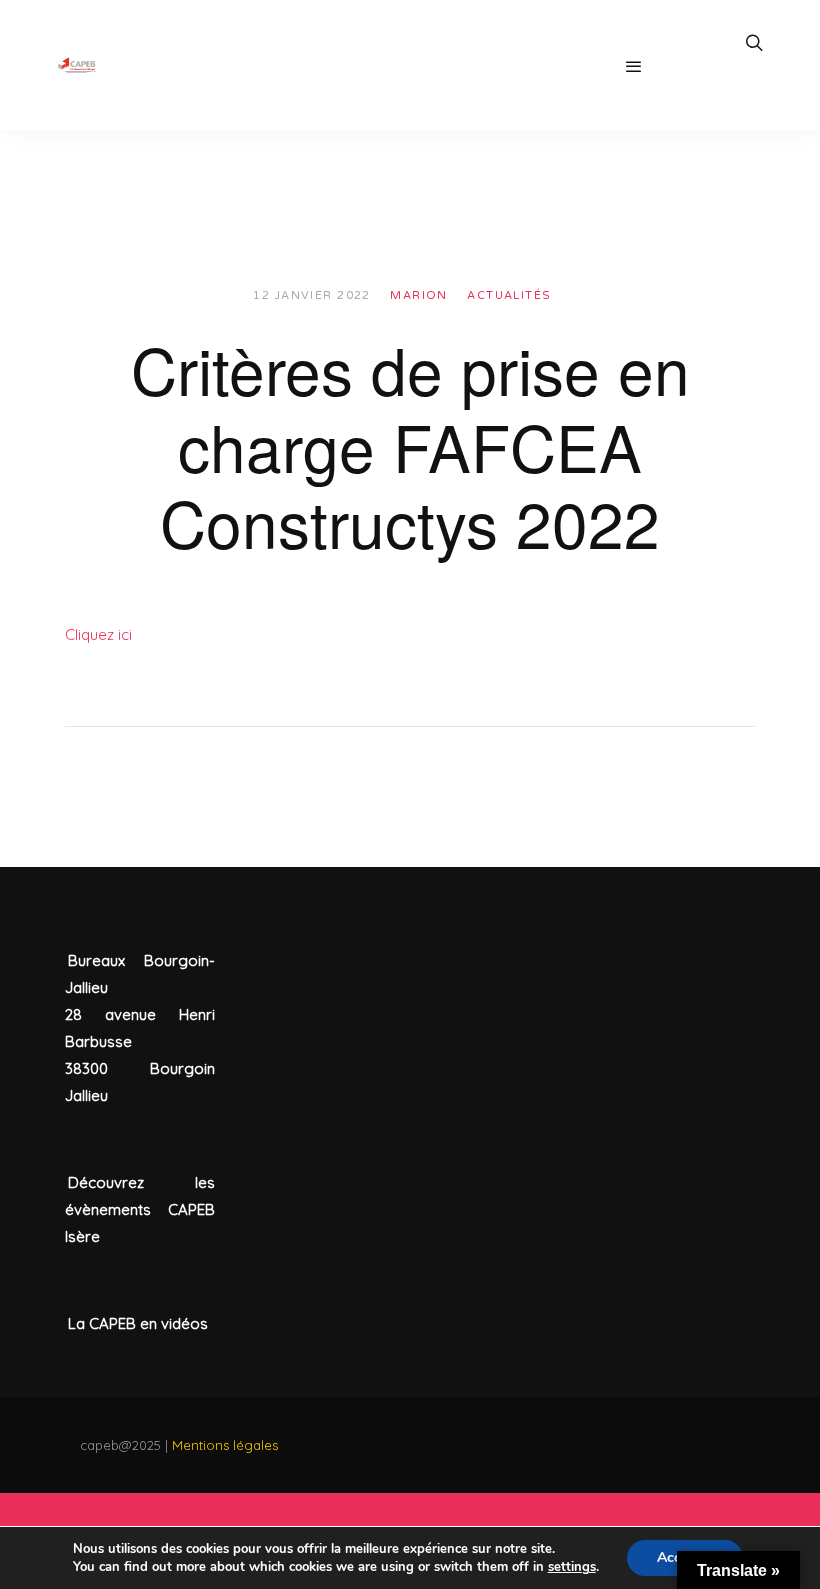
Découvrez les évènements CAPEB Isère (140, 1209)
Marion (419, 295)
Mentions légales (225, 1445)
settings (572, 1567)
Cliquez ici (98, 634)
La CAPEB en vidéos (138, 1323)
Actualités (509, 295)
